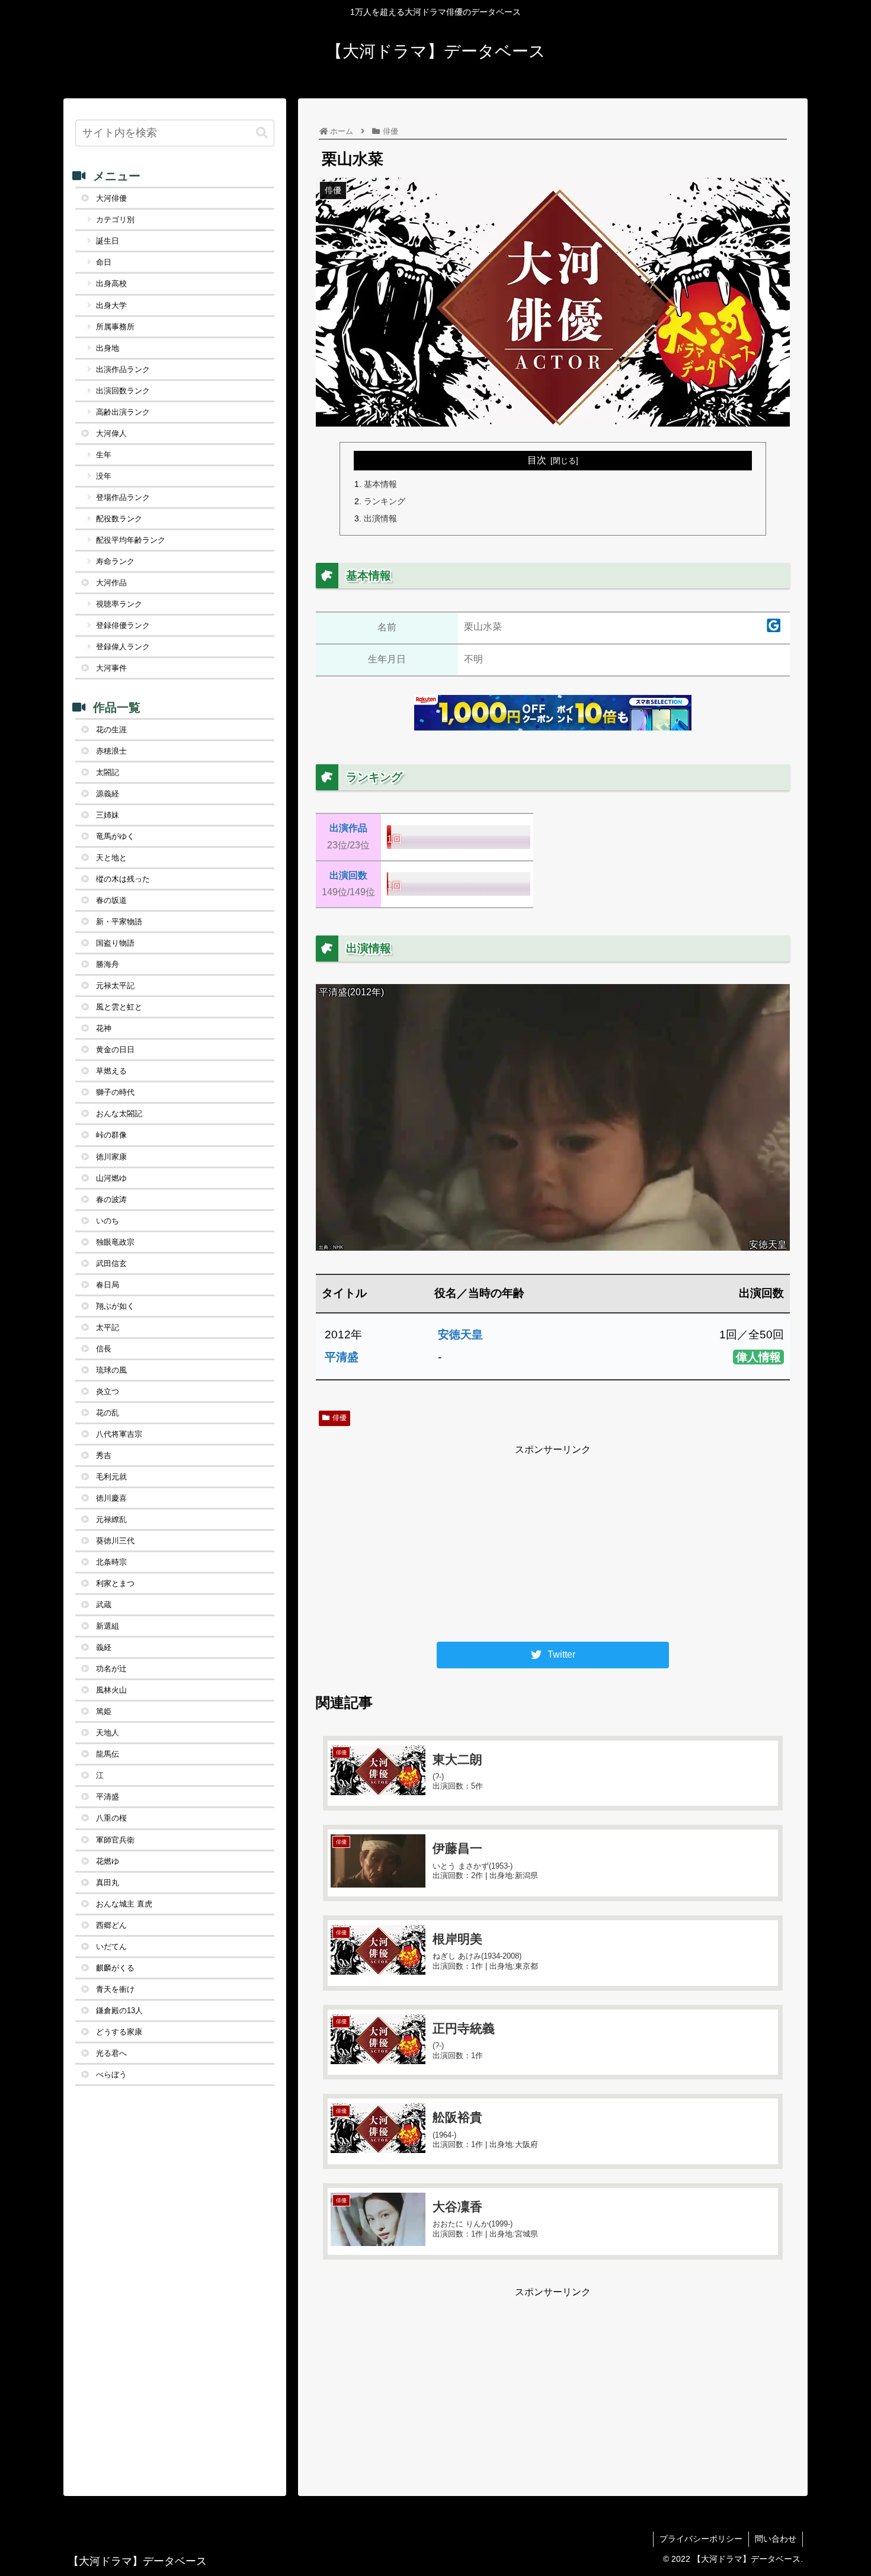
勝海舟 (108, 964)
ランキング (385, 501)
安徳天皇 (460, 1335)
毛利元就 (111, 1477)
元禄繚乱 (111, 1519)
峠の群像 (111, 1135)
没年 (104, 476)
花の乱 (108, 1413)
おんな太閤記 (119, 1114)
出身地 (108, 348)
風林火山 (111, 1690)
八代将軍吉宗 (119, 1434)
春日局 (108, 1285)
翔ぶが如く (115, 1306)
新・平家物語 (119, 922)
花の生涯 (111, 730)
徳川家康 (111, 1157)
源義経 (108, 794)
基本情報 (380, 484)
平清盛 (342, 1357)
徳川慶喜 (111, 1498)
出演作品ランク (123, 369)
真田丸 (108, 1883)
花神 (104, 1028)
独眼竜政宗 (115, 1242)
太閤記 (108, 772)
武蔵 (104, 1605)
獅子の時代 (115, 1092)
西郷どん (111, 1925)
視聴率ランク (119, 604)
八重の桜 (111, 1818)
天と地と (111, 858)
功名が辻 (111, 1669)
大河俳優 (111, 198)
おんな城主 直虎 (124, 1904)
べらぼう (111, 2074)
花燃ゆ (108, 1861)
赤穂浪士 (111, 751)
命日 (104, 262)
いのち (108, 1221)
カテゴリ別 (115, 220)
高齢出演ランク (123, 412)
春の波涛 (111, 1199)
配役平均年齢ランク (131, 540)
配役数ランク (119, 519)
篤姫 (104, 1711)
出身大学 (111, 305)
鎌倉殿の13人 (119, 2011)
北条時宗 (111, 1562)
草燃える (111, 1071)
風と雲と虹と (119, 1007)
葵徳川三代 (115, 1541)
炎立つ (108, 1391)
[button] (262, 133)
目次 (537, 460)
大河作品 (111, 583)
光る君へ (111, 2053)
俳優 (340, 1418)
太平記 (108, 1327)
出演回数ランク (123, 391)
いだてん (111, 1947)
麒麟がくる (115, 1968)
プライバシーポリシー (701, 2539)
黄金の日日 (115, 1050)
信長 (104, 1349)
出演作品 (348, 828)
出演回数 (348, 875)
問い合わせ (776, 2539)
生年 (104, 455)
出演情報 (380, 518)
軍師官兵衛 (115, 1840)
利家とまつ (115, 1583)
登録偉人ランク (123, 647)
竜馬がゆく (115, 836)
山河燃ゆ (111, 1178)
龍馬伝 (108, 1754)
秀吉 (104, 1455)
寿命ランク (115, 561)
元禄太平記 (115, 986)
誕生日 (108, 241)
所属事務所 (115, 327)
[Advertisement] (553, 1542)
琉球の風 (111, 1370)
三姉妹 (108, 815)
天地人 (108, 1733)
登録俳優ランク (123, 625)
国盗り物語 (115, 943)
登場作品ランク (123, 497)
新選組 (108, 1626)
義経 (104, 1647)
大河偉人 (111, 433)
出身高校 (111, 283)
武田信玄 (111, 1263)
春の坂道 (111, 900)
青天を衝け (115, 1989)
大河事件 (111, 668)
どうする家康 (119, 2032)
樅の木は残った (123, 879)
